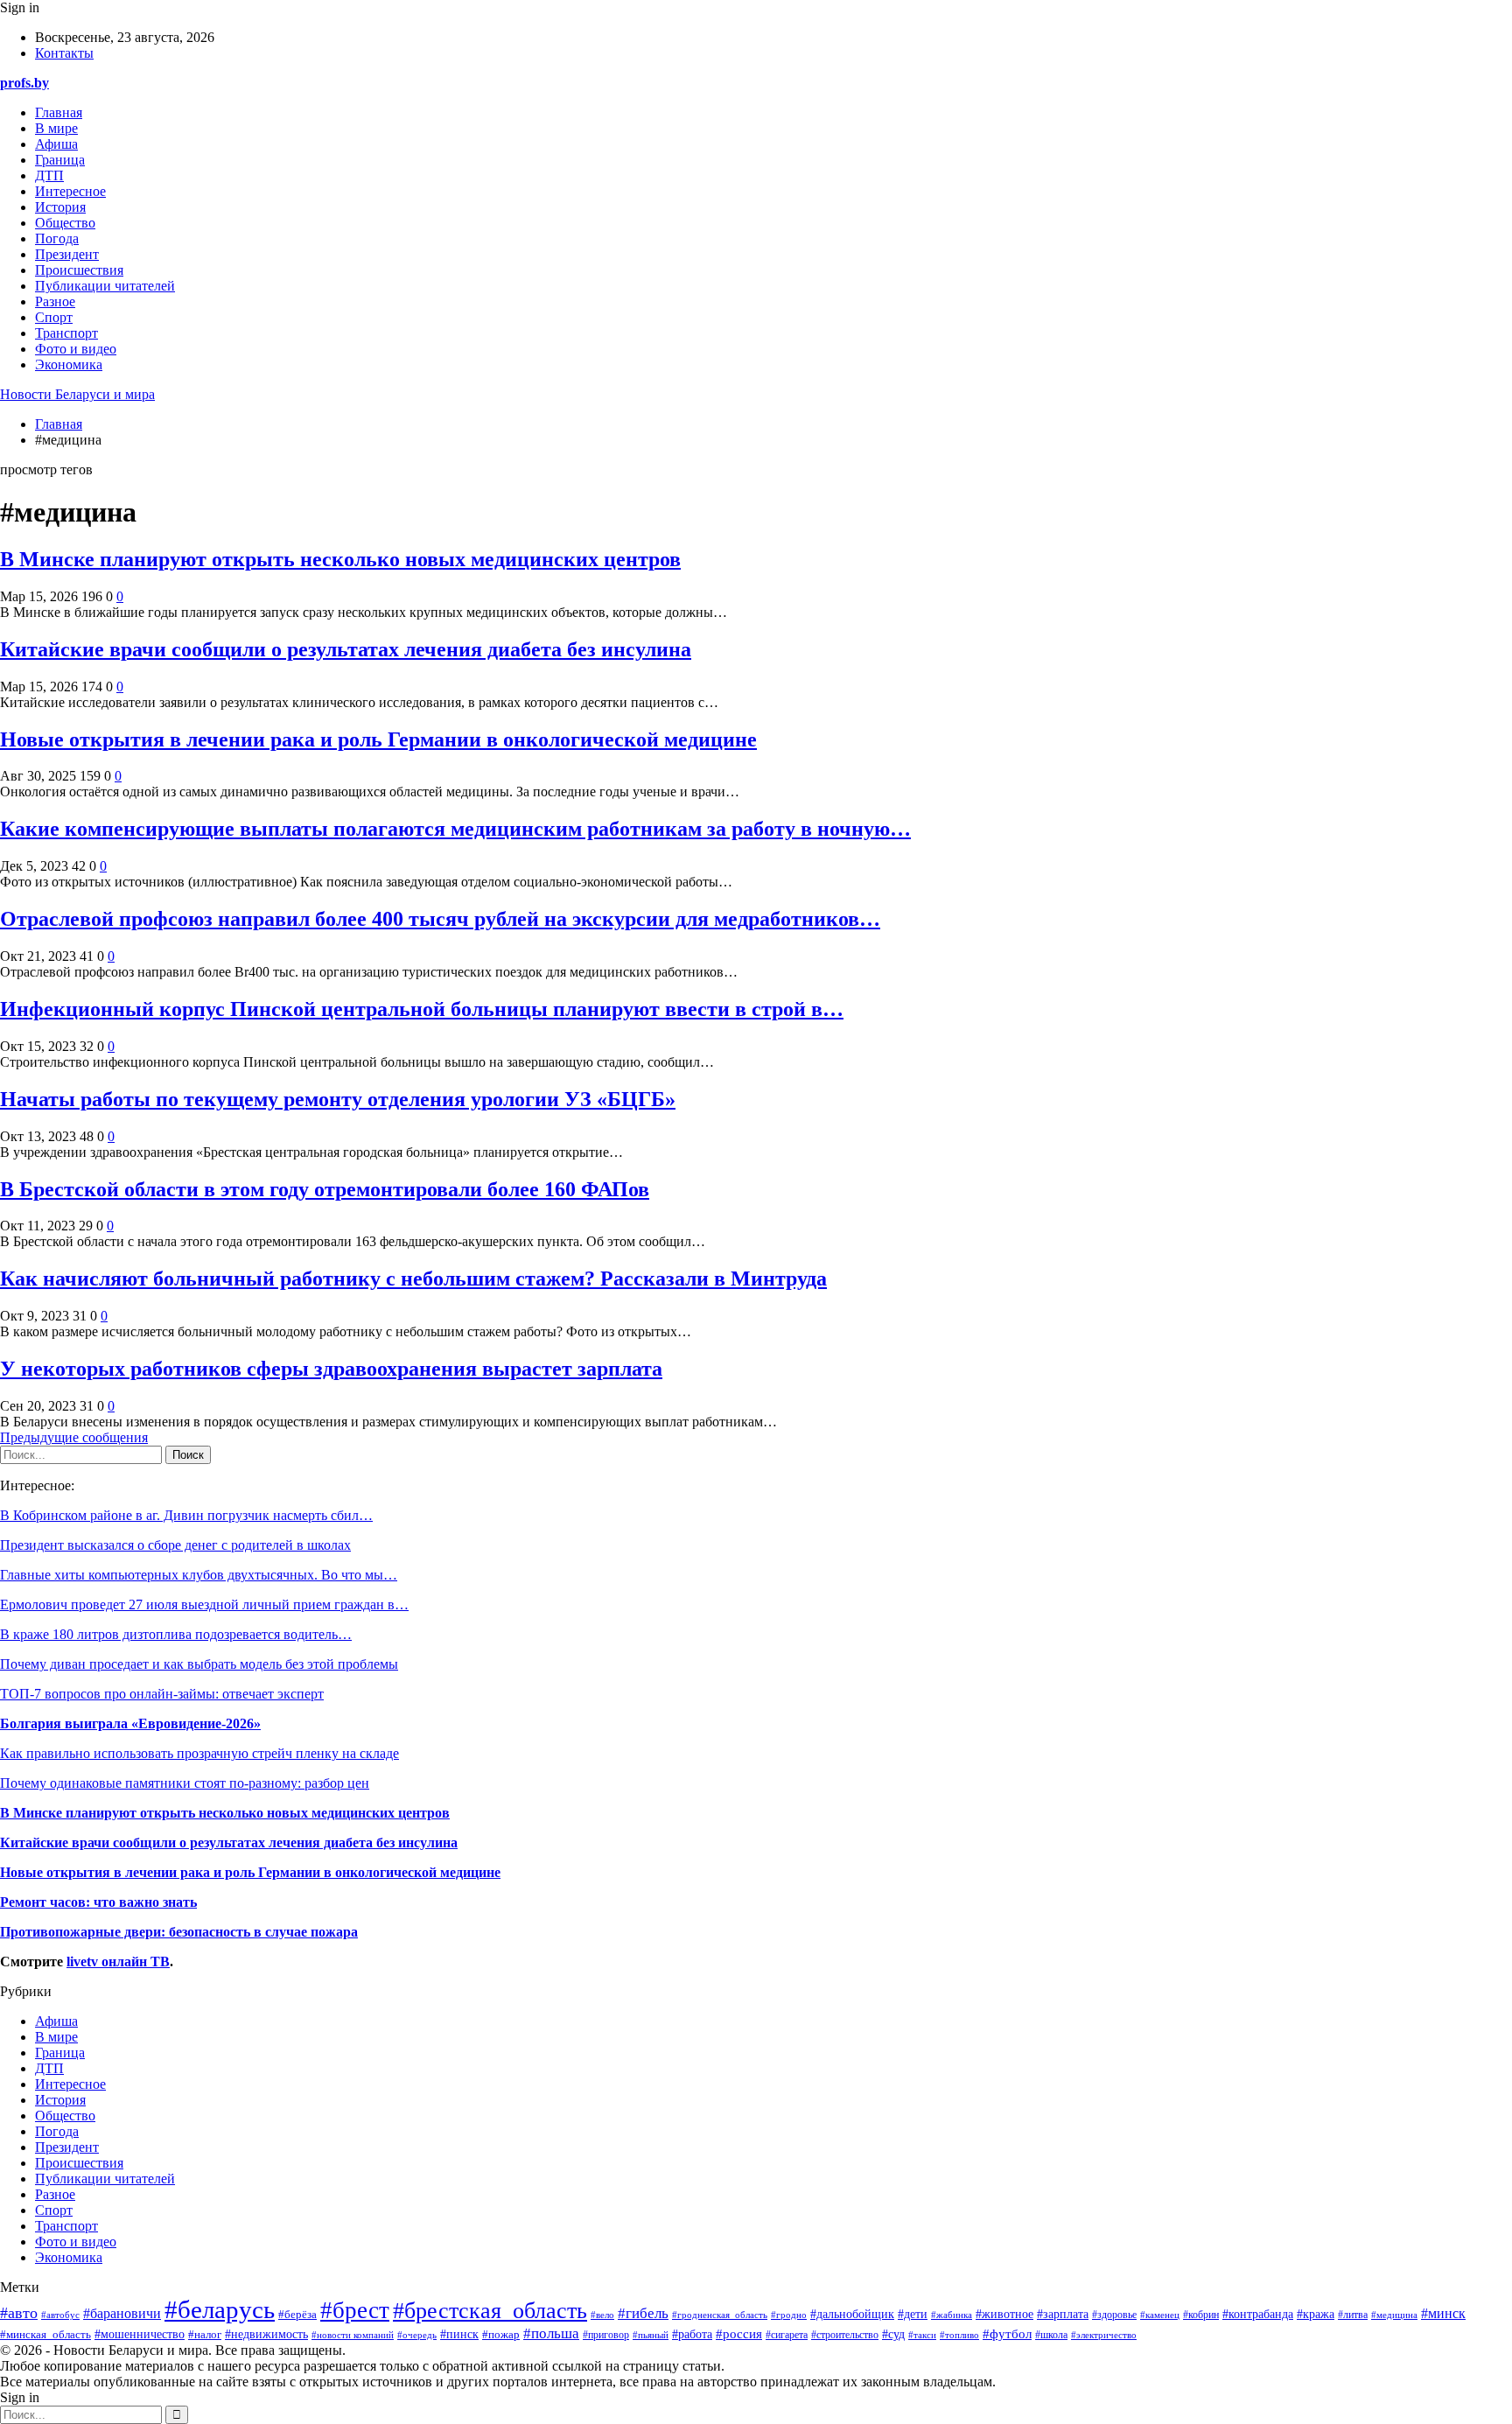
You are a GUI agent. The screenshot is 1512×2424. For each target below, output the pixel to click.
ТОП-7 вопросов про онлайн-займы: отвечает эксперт (162, 1694)
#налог (205, 2334)
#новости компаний (353, 2335)
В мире (56, 128)
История (60, 207)
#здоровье (1114, 2315)
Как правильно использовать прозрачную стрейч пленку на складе (199, 1753)
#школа (1051, 2335)
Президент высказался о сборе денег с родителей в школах (175, 1545)
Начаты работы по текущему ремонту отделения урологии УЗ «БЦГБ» (338, 1099)
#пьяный (651, 2335)
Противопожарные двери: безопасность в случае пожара (179, 1932)
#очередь (417, 2335)
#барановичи (122, 2313)
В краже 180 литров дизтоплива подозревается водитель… (176, 1634)
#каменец (1160, 2315)
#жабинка (952, 2315)
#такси (922, 2335)
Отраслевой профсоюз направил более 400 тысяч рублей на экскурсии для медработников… (440, 919)
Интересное (70, 191)
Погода (57, 238)
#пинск (459, 2334)
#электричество (1104, 2335)
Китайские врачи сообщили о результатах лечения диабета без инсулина (346, 649)
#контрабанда (1258, 2314)
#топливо (959, 2335)
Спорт (54, 317)
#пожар (501, 2334)
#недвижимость (266, 2334)
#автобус (60, 2315)
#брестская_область (490, 2311)
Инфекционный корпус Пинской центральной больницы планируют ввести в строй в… (422, 1009)
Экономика (69, 364)
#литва (1353, 2315)
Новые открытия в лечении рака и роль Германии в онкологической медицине (378, 739)
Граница (60, 160)
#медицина (1394, 2315)
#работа (692, 2334)
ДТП (49, 175)
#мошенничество (140, 2334)
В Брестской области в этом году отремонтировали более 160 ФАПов (325, 1189)
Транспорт (66, 333)
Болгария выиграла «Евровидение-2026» (130, 1723)
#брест (355, 2310)
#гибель (643, 2313)
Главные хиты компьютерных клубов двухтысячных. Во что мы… (199, 1575)
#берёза (297, 2315)
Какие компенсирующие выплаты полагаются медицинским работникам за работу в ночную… (455, 829)
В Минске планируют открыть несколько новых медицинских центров (340, 559)
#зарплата (1063, 2314)
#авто (19, 2313)
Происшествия (79, 270)
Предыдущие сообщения (74, 1437)
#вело (602, 2315)
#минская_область (45, 2335)
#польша (551, 2333)
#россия (739, 2333)
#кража (1316, 2314)
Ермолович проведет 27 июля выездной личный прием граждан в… (204, 1604)
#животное (1004, 2314)
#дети (913, 2314)
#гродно (789, 2315)
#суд (893, 2334)
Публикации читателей (105, 286)
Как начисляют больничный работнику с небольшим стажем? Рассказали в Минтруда (413, 1279)
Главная (59, 112)
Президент (67, 254)
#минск (1443, 2313)
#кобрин (1201, 2315)
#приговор (606, 2335)
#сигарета (787, 2335)
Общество (65, 223)
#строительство (845, 2335)
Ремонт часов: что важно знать (98, 1902)
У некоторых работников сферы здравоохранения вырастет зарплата (331, 1369)
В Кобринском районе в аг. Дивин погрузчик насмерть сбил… (186, 1515)
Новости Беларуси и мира (77, 394)
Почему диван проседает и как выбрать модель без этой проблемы (199, 1664)
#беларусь (220, 2309)
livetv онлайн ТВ (118, 1962)
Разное (55, 301)
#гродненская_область (720, 2315)
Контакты (64, 53)
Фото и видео (76, 349)
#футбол (1007, 2334)
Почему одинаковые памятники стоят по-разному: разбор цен (185, 1783)
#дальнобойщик (852, 2314)
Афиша (56, 144)
